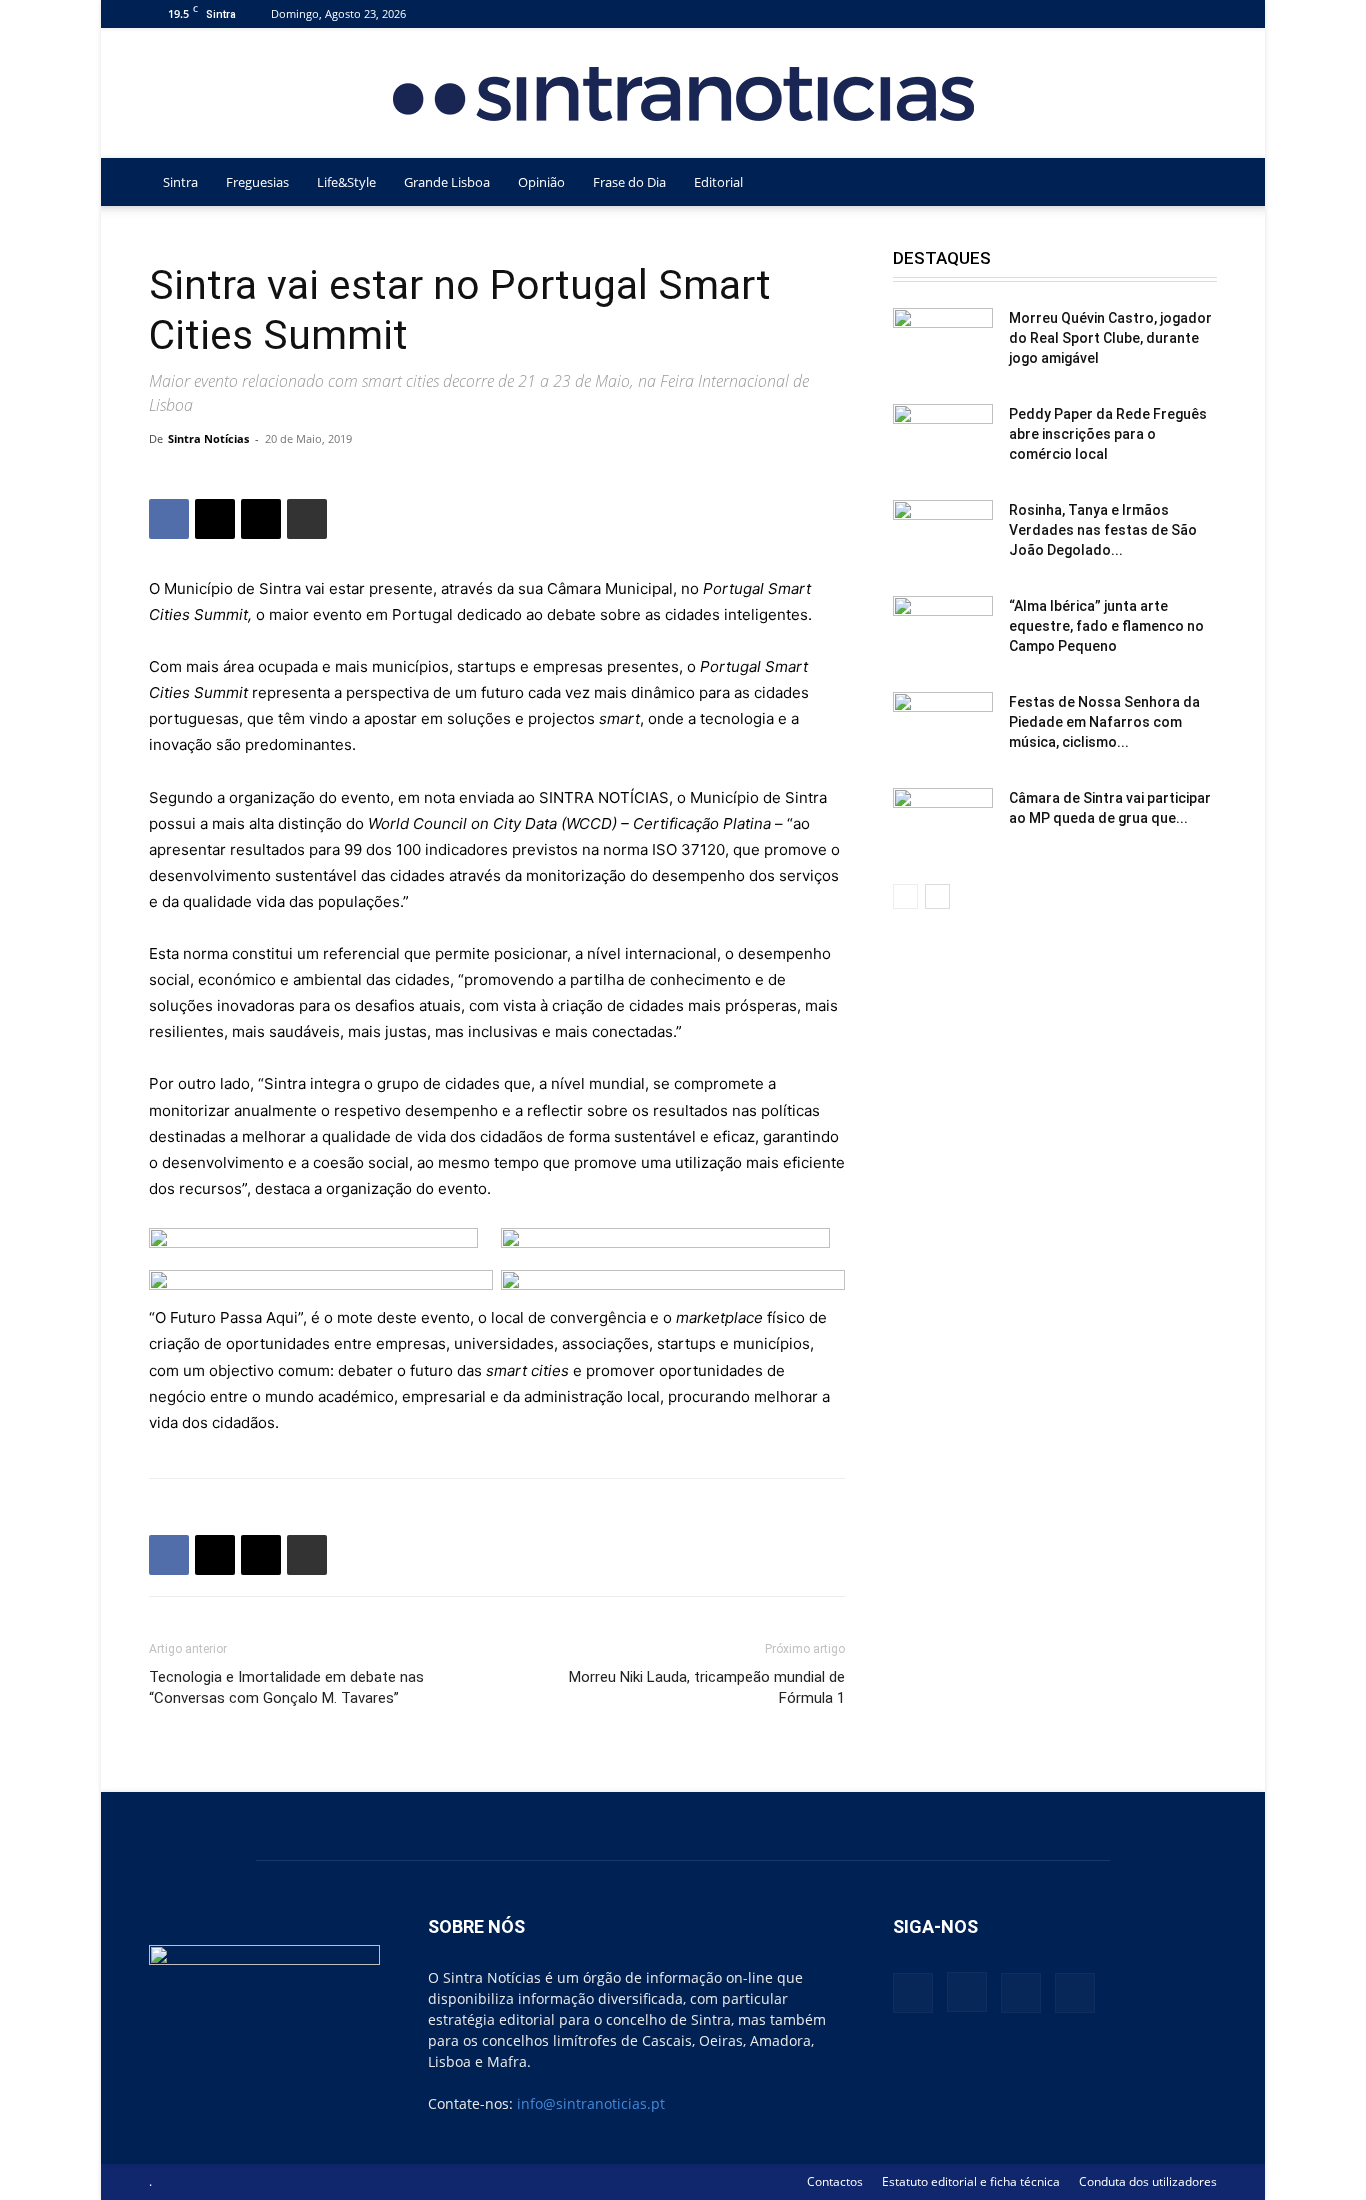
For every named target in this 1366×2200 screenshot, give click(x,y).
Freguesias (257, 182)
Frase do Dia (629, 182)
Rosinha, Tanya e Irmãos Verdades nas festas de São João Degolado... (1103, 530)
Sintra (180, 182)
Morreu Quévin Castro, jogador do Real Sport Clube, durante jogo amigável (1110, 338)
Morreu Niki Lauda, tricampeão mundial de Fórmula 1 (707, 1687)
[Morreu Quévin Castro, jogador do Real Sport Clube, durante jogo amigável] (943, 343)
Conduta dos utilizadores (1148, 2181)
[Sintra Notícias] (683, 94)
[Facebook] (1103, 13)
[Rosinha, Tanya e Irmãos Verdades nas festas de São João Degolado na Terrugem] (943, 535)
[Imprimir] (307, 519)
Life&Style (346, 182)
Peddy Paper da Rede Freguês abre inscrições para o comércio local (1108, 434)
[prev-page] (905, 896)
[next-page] (937, 896)
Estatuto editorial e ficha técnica (971, 2181)
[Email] (261, 519)
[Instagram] (1136, 13)
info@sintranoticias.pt (591, 2103)
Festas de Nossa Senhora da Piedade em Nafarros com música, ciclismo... (1104, 722)
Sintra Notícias (208, 438)
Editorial (718, 182)
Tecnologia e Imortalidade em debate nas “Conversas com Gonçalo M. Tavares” (286, 1687)
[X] (1169, 13)
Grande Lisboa (447, 182)
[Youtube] (1202, 13)
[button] (1193, 183)
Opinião (541, 182)
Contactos (835, 2181)
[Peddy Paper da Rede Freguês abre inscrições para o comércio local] (943, 439)
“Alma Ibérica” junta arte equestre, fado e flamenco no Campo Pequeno (1106, 626)
